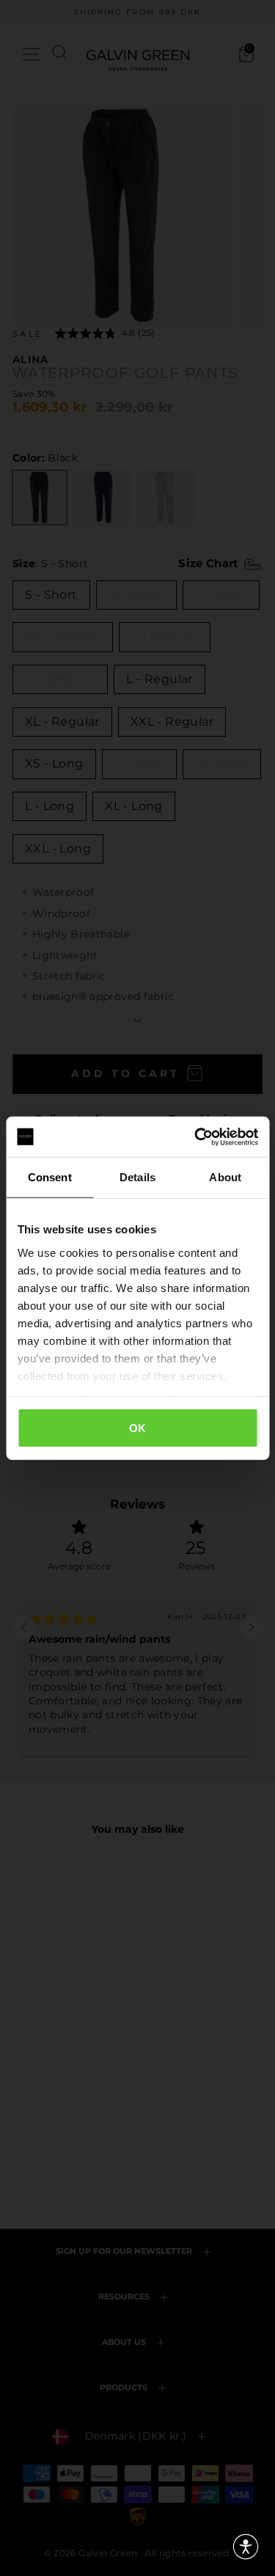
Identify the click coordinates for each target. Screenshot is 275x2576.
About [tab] (225, 1177)
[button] (246, 2547)
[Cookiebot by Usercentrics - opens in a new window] (196, 1136)
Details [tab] (137, 1177)
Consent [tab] (50, 1177)
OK (138, 1428)
